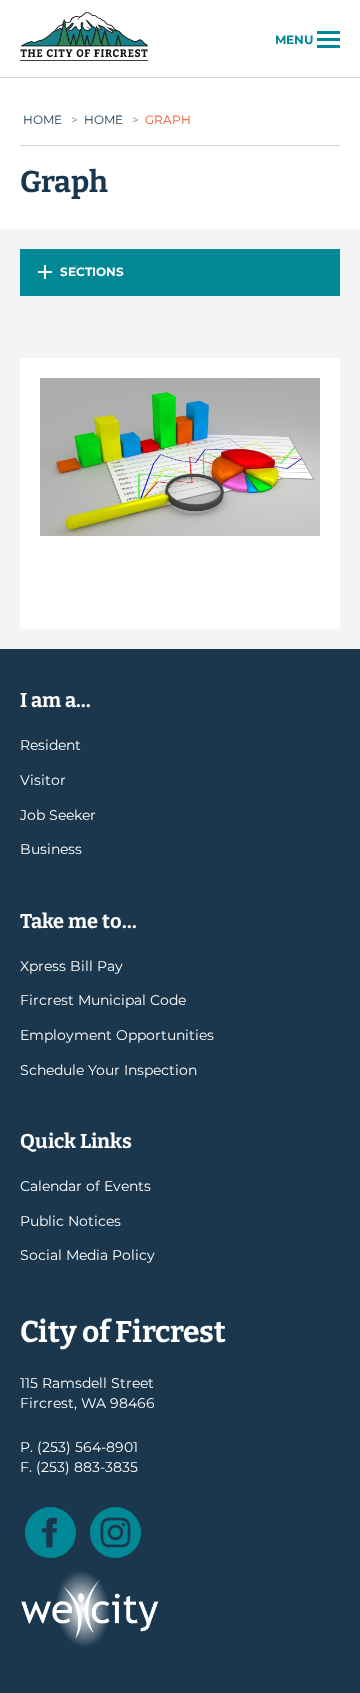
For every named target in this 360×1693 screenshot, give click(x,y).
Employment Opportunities (117, 1035)
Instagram (115, 1532)
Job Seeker (58, 815)
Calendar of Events (85, 1186)
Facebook (50, 1532)
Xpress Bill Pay (71, 966)
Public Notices (70, 1221)
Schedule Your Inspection (108, 1070)
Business (51, 849)
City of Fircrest (84, 59)
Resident (50, 745)
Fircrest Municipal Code (103, 1000)
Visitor (43, 780)
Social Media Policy (87, 1255)
